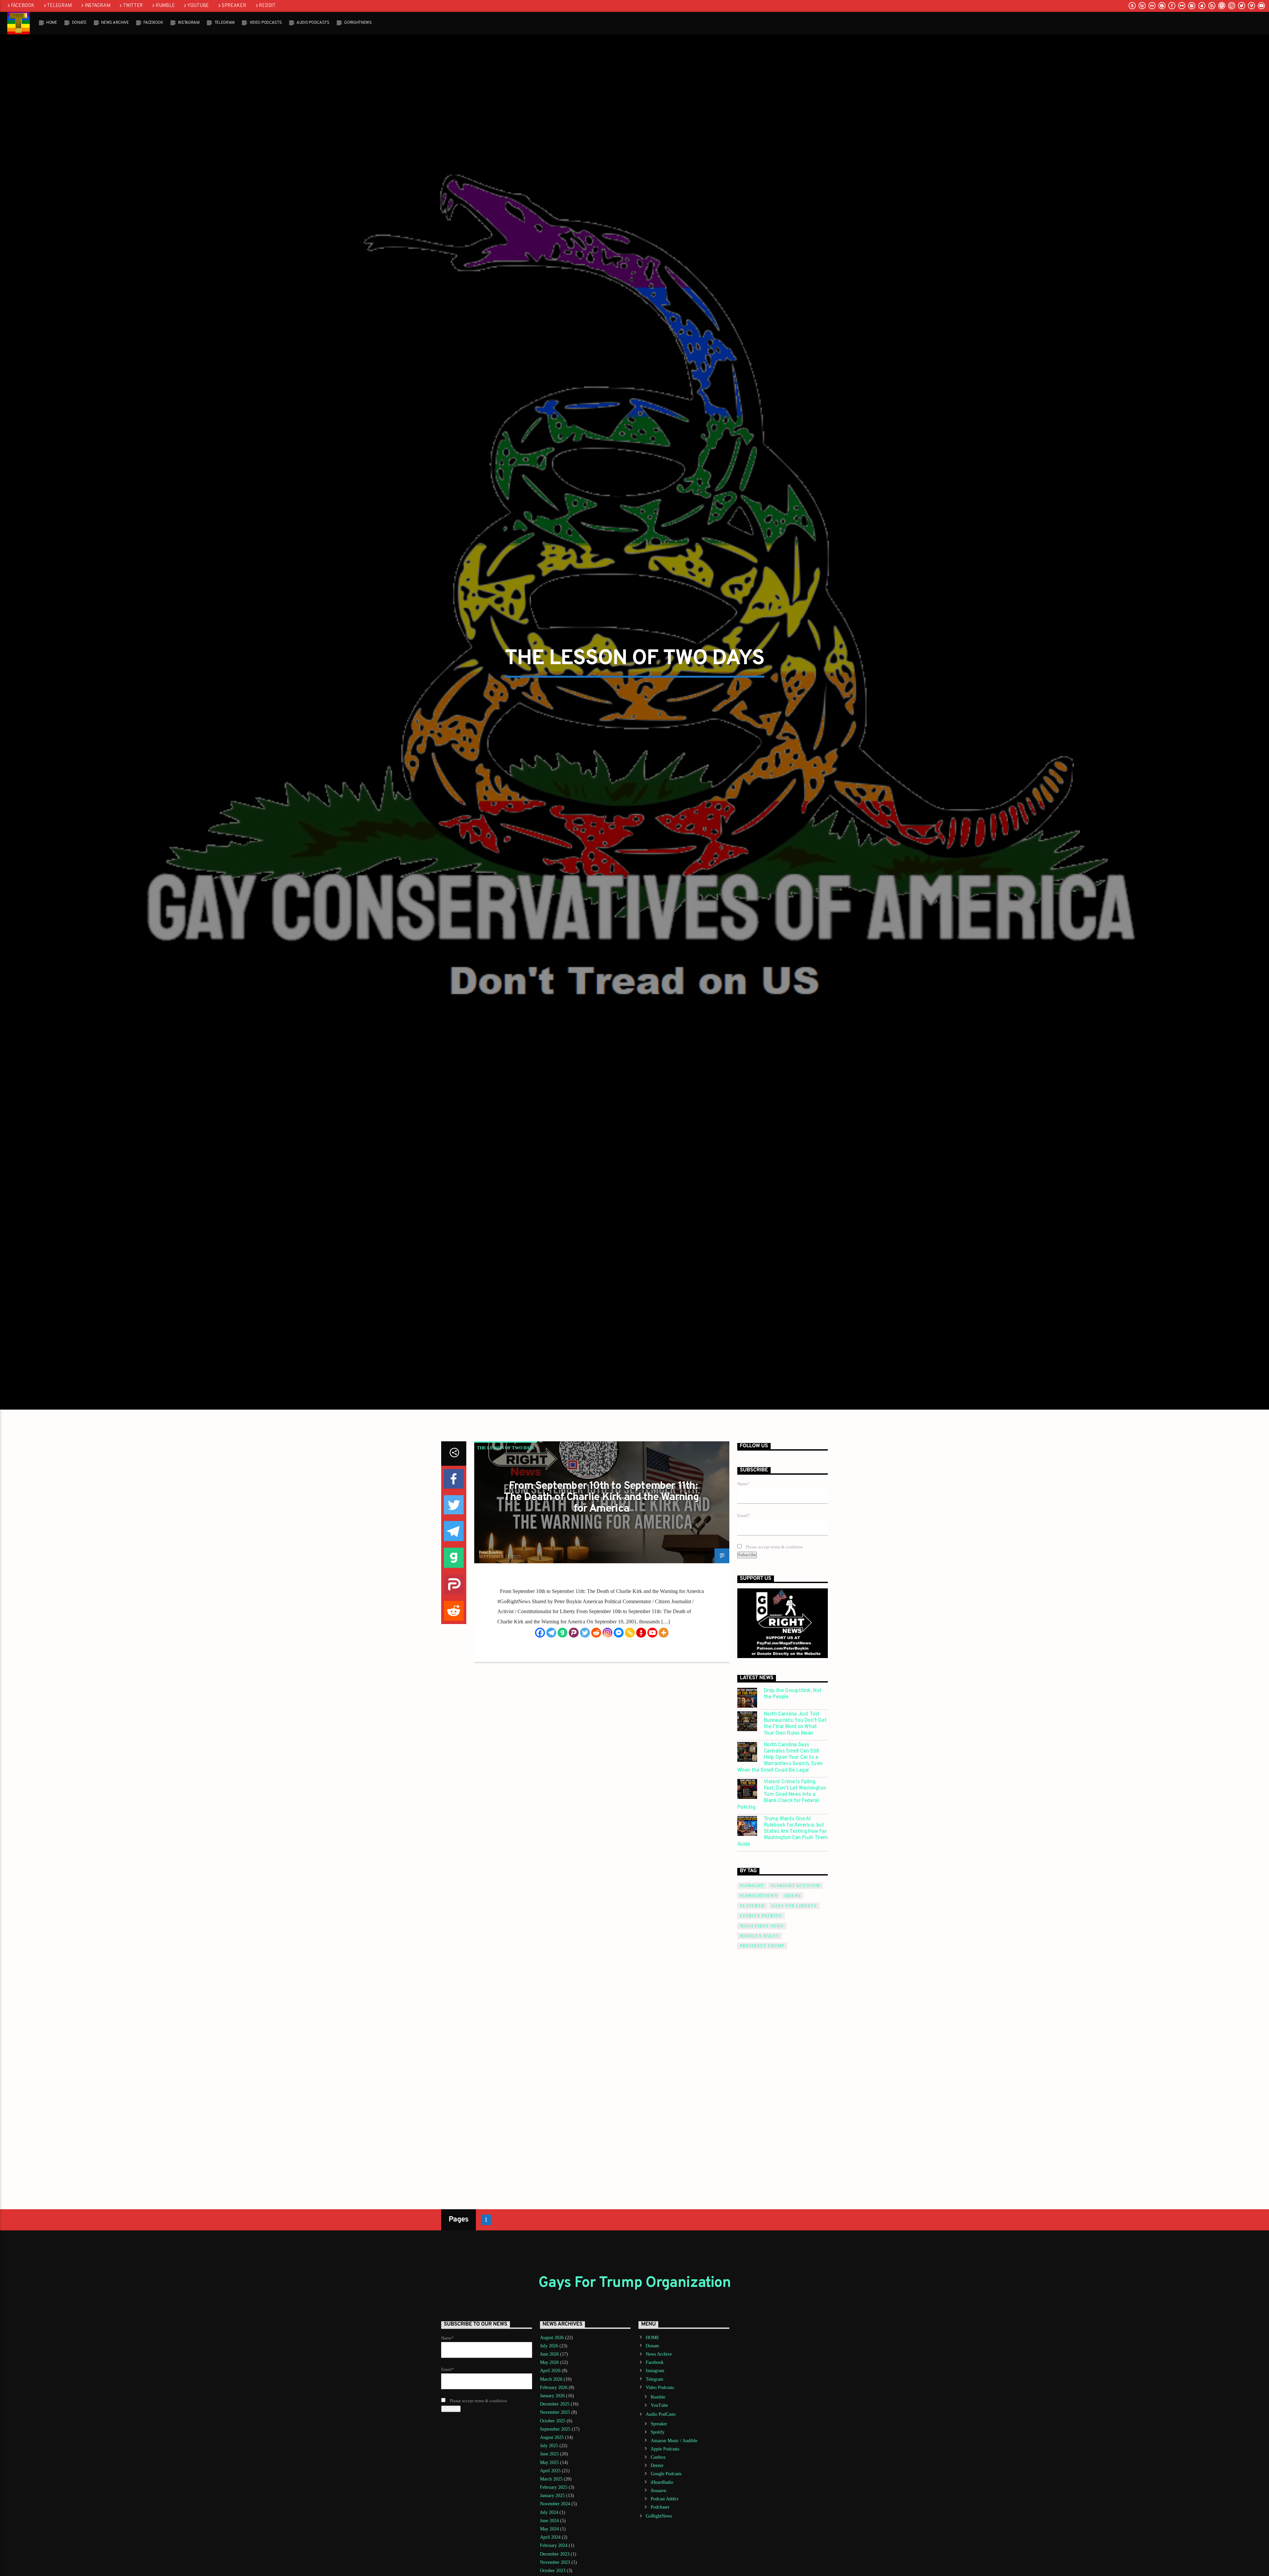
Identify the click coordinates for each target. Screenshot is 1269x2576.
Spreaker (234, 6)
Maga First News (762, 1926)
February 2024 (554, 2545)
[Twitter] (585, 1633)
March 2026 (551, 2379)
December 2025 (555, 2404)
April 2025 (550, 2471)
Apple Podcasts (665, 2449)
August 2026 (552, 2338)
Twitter (133, 6)
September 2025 (555, 2429)
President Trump (762, 1946)
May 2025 (549, 2462)
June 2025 (549, 2454)
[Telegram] (551, 1633)
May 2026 (549, 2362)
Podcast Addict (665, 2499)
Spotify (658, 2432)
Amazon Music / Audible (674, 2441)
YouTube (198, 6)
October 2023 (553, 2571)
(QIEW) (792, 1896)
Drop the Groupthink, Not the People (793, 1694)
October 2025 (553, 2421)
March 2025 (551, 2479)
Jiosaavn (658, 2491)
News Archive (115, 23)
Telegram (59, 6)
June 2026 (549, 2354)
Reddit (267, 6)
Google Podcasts (666, 2474)
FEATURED (752, 1906)
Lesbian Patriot (761, 1916)
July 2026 (549, 2346)
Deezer (657, 2465)
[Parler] (574, 1633)
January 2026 (552, 2396)
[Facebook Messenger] (619, 1633)
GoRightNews (358, 23)
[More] (664, 1633)
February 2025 (554, 2487)
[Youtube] (652, 1633)
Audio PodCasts (313, 23)
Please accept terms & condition (774, 1547)
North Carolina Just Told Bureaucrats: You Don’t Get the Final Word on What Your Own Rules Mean (795, 1724)
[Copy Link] (630, 1633)
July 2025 (549, 2446)
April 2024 (550, 2537)
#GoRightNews (759, 1896)
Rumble (165, 6)
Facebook (23, 6)
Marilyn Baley (760, 1936)
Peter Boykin (491, 1552)
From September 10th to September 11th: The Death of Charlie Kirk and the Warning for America (601, 1498)
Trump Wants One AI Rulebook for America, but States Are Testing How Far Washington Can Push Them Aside (783, 1832)
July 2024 (549, 2512)
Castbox (658, 2457)
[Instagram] (607, 1633)
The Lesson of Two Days (506, 1448)
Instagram (97, 6)
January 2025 (552, 2496)
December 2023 (555, 2554)
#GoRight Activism (795, 1886)
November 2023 (555, 2562)
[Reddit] (596, 1633)
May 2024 (549, 2529)
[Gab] (562, 1633)
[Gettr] (641, 1633)
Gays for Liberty (794, 1906)
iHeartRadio (662, 2482)
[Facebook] (540, 1633)
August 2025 (552, 2437)
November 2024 (555, 2504)
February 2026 (554, 2387)
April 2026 (550, 2371)
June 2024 (549, 2521)
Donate (79, 23)
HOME (52, 23)
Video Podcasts (266, 23)
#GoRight (752, 1886)
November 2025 (555, 2412)
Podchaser (660, 2507)
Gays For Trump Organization (634, 2283)
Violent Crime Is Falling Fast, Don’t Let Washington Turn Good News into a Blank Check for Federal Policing (782, 1795)
